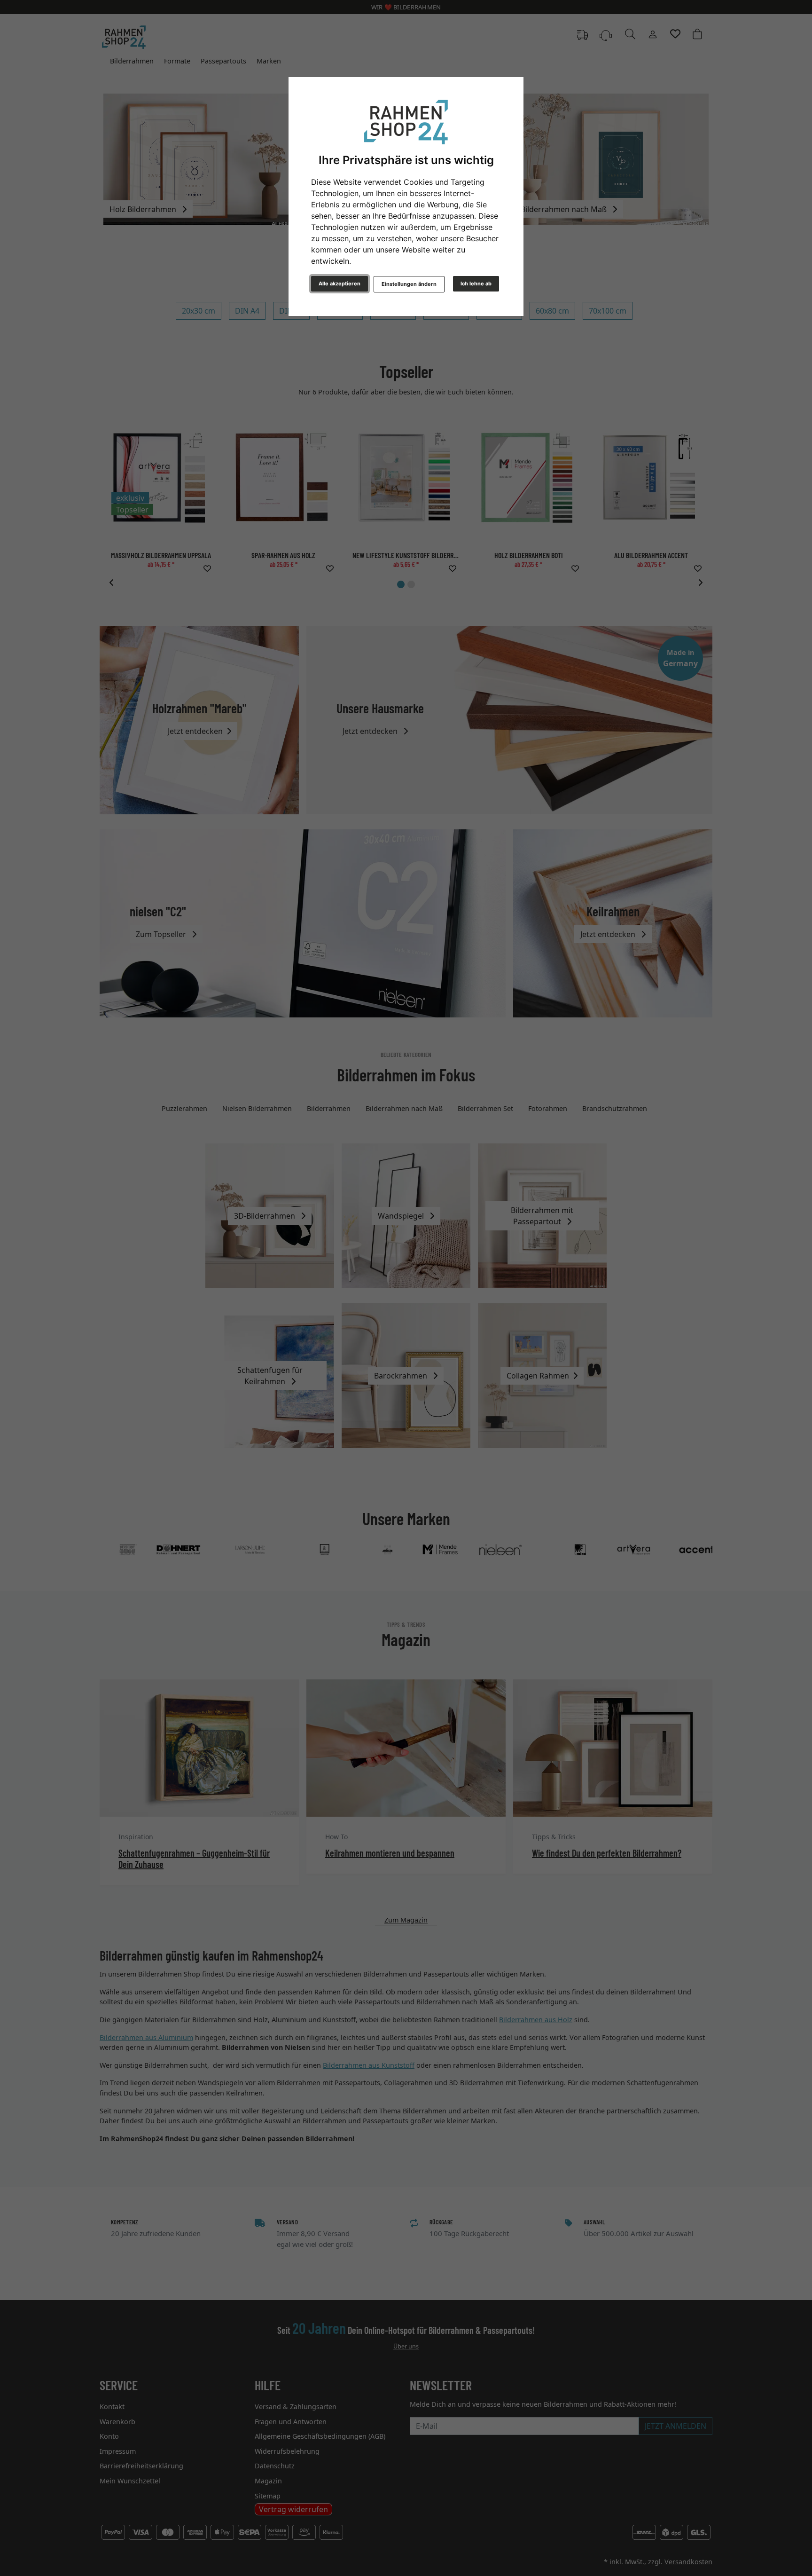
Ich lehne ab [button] (476, 284)
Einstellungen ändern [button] (409, 284)
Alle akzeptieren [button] (340, 284)
